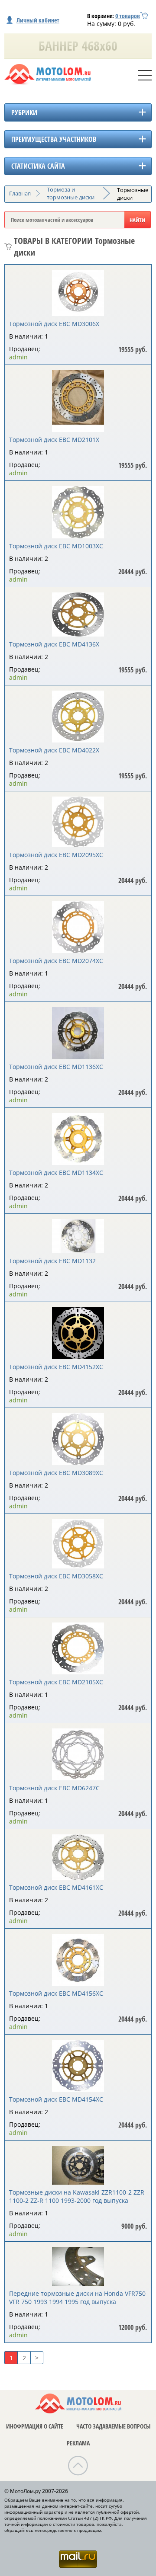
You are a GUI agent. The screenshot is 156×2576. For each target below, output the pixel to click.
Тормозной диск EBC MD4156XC (56, 1993)
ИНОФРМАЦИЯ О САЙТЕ (35, 2426)
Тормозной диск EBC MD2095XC (56, 855)
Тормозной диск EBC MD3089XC (56, 1473)
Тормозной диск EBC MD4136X (54, 644)
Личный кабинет (38, 20)
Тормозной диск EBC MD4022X (54, 750)
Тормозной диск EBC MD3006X (54, 324)
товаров (128, 16)
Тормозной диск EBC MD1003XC (56, 546)
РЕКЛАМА (78, 2443)
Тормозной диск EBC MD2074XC (56, 961)
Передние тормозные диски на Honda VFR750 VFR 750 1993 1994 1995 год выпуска (77, 2298)
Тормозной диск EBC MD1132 (52, 1261)
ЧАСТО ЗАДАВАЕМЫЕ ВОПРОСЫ (113, 2426)
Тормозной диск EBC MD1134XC (56, 1173)
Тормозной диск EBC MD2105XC (56, 1682)
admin (18, 357)
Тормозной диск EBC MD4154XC (56, 2099)
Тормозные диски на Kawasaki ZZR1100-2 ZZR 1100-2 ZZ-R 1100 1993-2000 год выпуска (77, 2196)
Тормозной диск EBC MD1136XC (56, 1067)
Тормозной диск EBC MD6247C (54, 1788)
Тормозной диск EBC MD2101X (54, 440)
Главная (20, 193)
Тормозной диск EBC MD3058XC (56, 1576)
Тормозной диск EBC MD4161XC (56, 1887)
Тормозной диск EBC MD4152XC (56, 1367)
